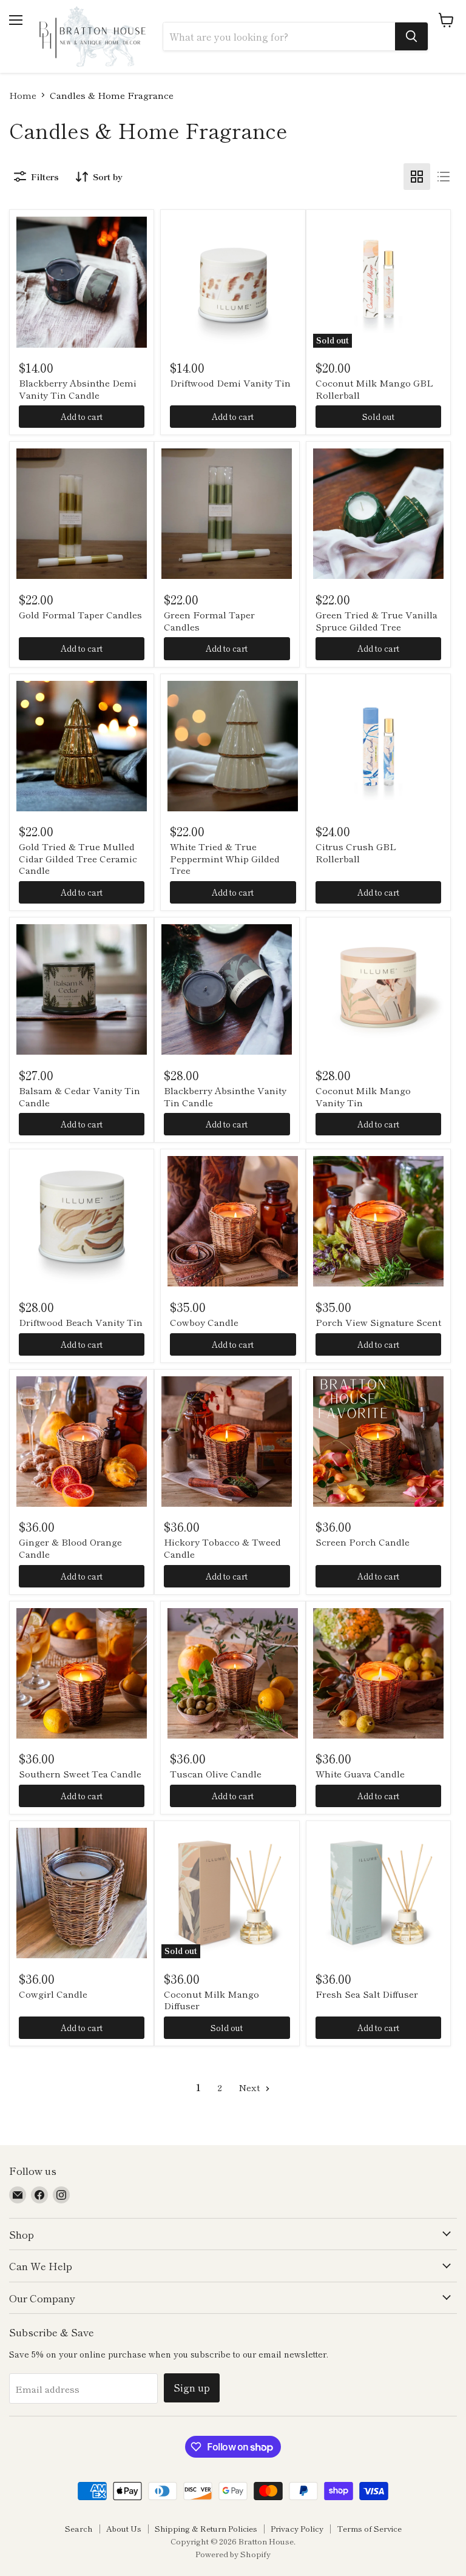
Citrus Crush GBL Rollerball (356, 852)
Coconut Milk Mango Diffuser (211, 2000)
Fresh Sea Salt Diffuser (367, 1994)
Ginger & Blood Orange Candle (70, 1548)
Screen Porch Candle (363, 1542)
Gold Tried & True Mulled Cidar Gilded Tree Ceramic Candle (78, 858)
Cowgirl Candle (53, 1994)
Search (79, 2528)
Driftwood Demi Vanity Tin (230, 383)
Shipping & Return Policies (206, 2528)
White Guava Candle (360, 1773)
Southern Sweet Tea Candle (80, 1773)
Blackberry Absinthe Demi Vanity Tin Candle (78, 389)
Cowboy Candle (204, 1322)
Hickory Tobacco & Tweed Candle (222, 1548)
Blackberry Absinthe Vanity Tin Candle (225, 1096)
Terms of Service (369, 2528)
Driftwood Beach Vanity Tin (81, 1322)
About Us (124, 2528)
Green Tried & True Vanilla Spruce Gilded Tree (377, 620)
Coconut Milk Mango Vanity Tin (363, 1096)
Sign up (192, 2388)
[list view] (444, 177)
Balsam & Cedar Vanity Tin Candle (79, 1096)
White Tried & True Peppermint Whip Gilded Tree (225, 858)
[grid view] (417, 177)
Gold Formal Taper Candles (80, 614)
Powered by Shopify (233, 2554)
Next (250, 2087)
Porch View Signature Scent (378, 1322)
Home (23, 95)
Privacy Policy (297, 2528)
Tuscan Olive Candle (216, 1773)
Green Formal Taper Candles (209, 620)
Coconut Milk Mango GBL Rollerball (374, 389)
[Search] (411, 36)
